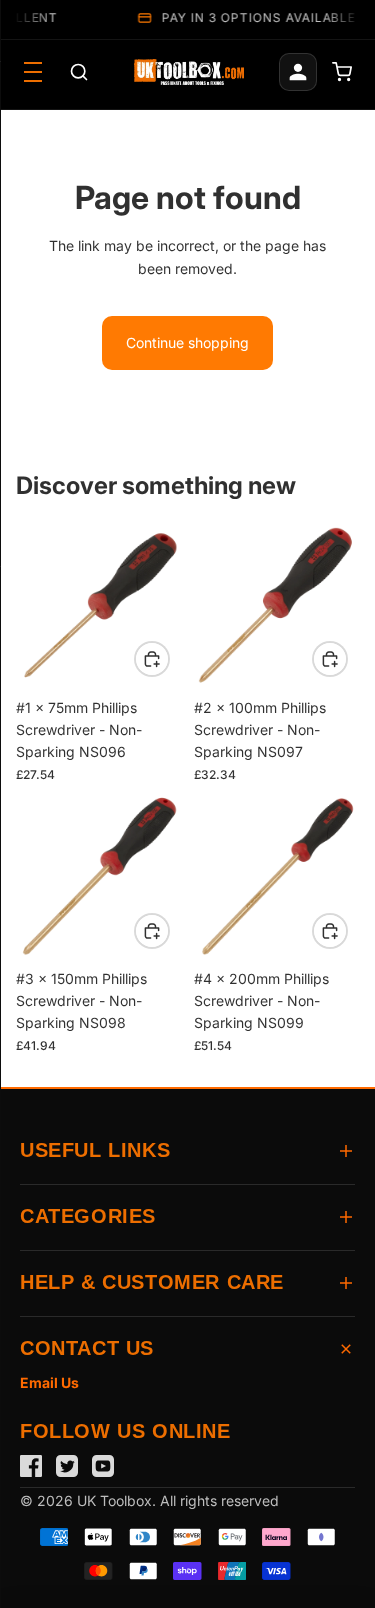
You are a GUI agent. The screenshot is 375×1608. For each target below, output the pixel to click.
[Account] (298, 72)
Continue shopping (187, 342)
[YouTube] (103, 1466)
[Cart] (342, 72)
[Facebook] (31, 1466)
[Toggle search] (79, 72)
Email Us (49, 1382)
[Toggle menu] (33, 72)
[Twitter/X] (67, 1466)
